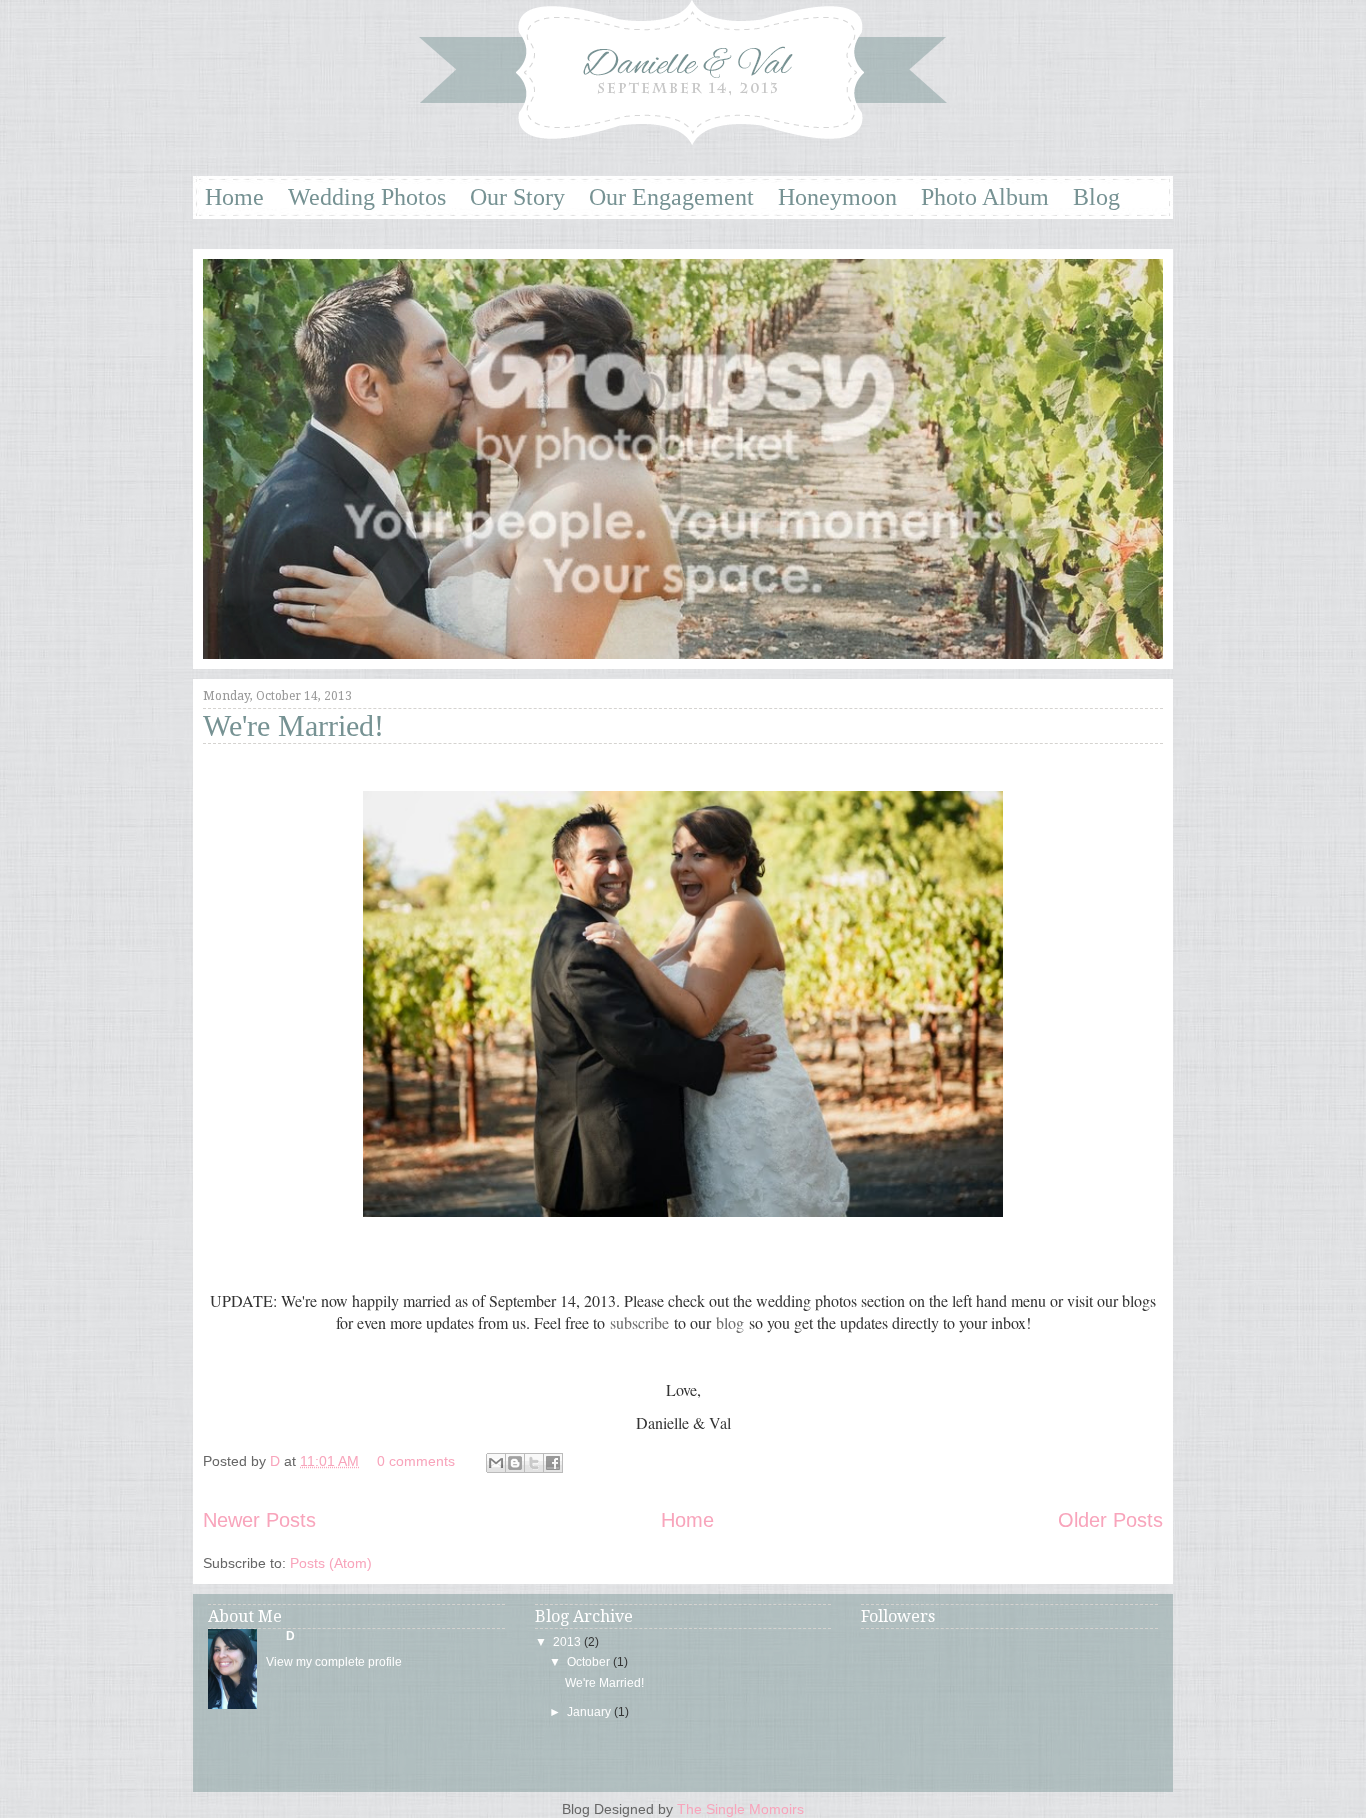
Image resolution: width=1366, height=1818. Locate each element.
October (588, 1662)
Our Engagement (671, 197)
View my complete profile (334, 1662)
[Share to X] (534, 1463)
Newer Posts (259, 1520)
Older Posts (1110, 1520)
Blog (1096, 197)
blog (730, 1322)
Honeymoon (837, 197)
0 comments (416, 1461)
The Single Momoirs (740, 1809)
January (589, 1712)
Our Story (517, 197)
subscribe (639, 1322)
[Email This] (496, 1463)
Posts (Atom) (331, 1563)
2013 (567, 1642)
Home (234, 197)
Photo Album (985, 197)
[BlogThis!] (515, 1463)
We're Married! (293, 725)
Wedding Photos (367, 197)
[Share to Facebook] (553, 1463)
